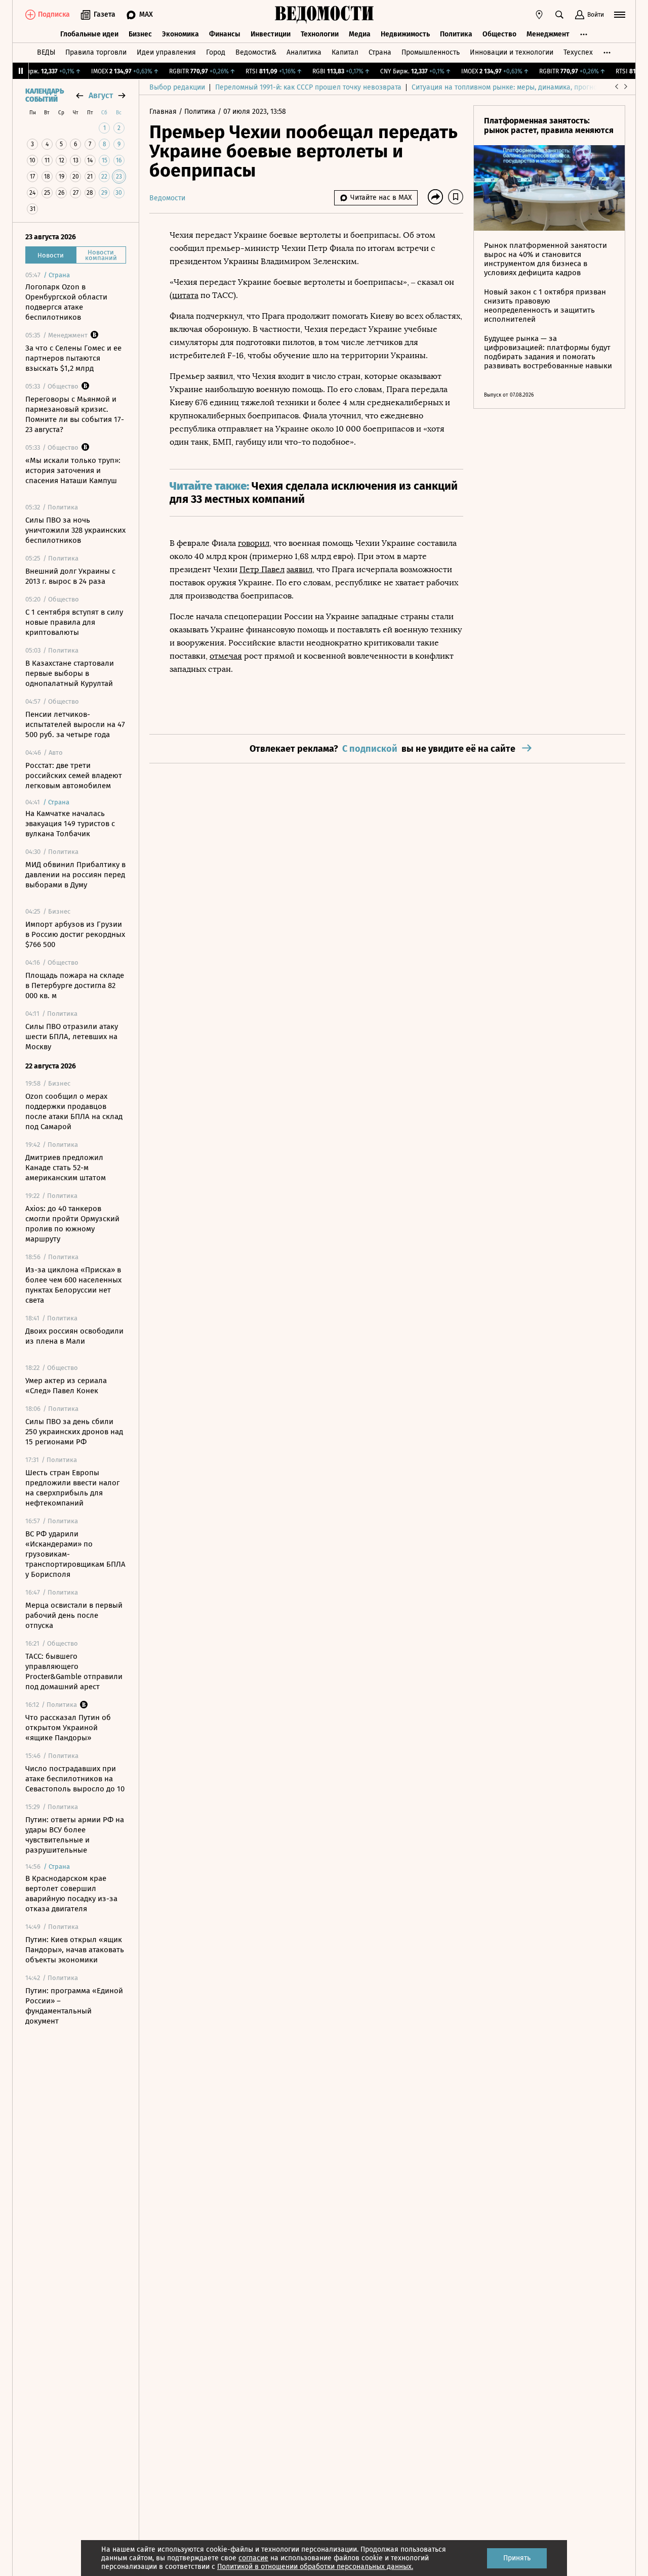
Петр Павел (262, 569)
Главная (164, 112)
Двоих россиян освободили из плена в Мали (74, 1336)
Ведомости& (256, 52)
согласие (253, 2558)
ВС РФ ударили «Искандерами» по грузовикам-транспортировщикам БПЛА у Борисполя (75, 1554)
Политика (456, 34)
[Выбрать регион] (539, 15)
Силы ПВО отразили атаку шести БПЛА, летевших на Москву (72, 1037)
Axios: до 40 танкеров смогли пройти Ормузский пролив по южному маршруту (72, 1224)
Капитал (345, 52)
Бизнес (140, 34)
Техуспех (578, 52)
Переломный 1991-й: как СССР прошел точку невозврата (308, 87)
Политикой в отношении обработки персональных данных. (315, 2567)
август (101, 95)
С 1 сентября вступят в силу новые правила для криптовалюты (74, 622)
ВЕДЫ (46, 52)
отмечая (226, 656)
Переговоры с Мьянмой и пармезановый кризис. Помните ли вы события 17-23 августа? (75, 414)
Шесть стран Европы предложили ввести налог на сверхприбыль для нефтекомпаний (72, 1488)
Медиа (360, 34)
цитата (185, 295)
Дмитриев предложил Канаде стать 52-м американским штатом (66, 1168)
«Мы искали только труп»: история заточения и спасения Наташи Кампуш (73, 470)
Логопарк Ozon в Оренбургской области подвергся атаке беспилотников (66, 302)
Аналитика (304, 52)
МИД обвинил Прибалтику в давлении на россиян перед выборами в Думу (75, 875)
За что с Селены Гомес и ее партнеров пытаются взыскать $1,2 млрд (73, 358)
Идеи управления (166, 52)
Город (216, 52)
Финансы (225, 34)
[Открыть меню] (620, 15)
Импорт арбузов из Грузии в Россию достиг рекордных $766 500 (75, 934)
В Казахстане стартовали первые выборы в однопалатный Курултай (70, 673)
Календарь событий (45, 96)
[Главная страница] (324, 15)
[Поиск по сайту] (559, 15)
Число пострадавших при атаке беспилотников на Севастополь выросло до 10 (75, 1779)
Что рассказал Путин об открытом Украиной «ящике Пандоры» (68, 1728)
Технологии (320, 34)
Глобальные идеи (89, 34)
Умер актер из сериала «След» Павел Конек (66, 1386)
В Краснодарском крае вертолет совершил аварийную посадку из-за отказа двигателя (71, 1894)
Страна (380, 52)
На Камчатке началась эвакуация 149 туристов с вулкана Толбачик (70, 824)
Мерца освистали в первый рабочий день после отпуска (74, 1615)
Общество (499, 34)
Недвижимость (405, 34)
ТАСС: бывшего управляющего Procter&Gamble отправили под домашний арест (74, 1671)
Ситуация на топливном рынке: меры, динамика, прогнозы (509, 87)
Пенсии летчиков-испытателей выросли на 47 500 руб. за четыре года (75, 724)
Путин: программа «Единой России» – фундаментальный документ (74, 2006)
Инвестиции (271, 34)
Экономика (180, 34)
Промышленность (431, 52)
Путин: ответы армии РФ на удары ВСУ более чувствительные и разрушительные (75, 1835)
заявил (299, 569)
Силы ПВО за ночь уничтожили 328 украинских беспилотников (75, 530)
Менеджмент (548, 34)
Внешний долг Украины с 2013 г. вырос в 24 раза (70, 576)
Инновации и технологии (512, 52)
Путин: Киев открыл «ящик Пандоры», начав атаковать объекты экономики (75, 1950)
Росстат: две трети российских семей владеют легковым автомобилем (74, 776)
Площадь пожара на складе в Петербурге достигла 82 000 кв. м (75, 985)
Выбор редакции (177, 87)
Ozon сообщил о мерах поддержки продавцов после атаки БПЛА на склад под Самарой (74, 1111)
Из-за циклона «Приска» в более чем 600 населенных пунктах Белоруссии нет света (73, 1285)
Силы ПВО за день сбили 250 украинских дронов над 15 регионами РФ (74, 1432)
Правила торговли (96, 52)
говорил (254, 543)
